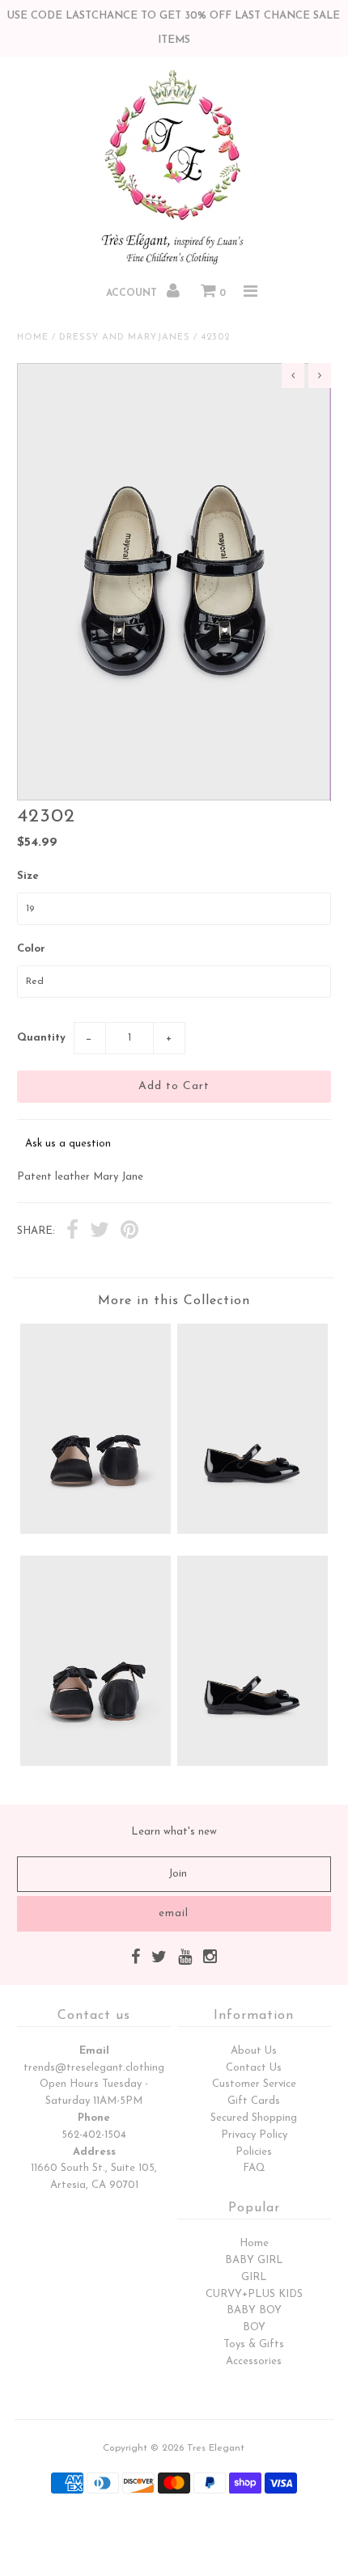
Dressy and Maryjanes (125, 338)
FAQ (254, 2168)
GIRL (254, 2277)
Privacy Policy (254, 2135)
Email (94, 2051)
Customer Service (254, 2084)
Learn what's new (174, 1832)
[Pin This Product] (129, 1232)
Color (31, 949)
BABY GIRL (254, 2260)
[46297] (253, 1763)
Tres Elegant (216, 2448)
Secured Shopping (254, 2118)
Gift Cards (254, 2101)
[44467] (95, 1763)
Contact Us (254, 2068)
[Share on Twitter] (100, 1232)
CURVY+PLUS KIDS (254, 2294)
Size (28, 876)
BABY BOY (254, 2310)
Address (94, 2152)
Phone (94, 2118)
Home (33, 338)
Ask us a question (68, 1144)
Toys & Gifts (254, 2344)
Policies (254, 2152)
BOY (254, 2327)
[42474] (95, 1531)
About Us (254, 2051)
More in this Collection (174, 1301)
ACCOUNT (133, 293)
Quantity (41, 1038)
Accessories (254, 2361)
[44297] (253, 1531)
